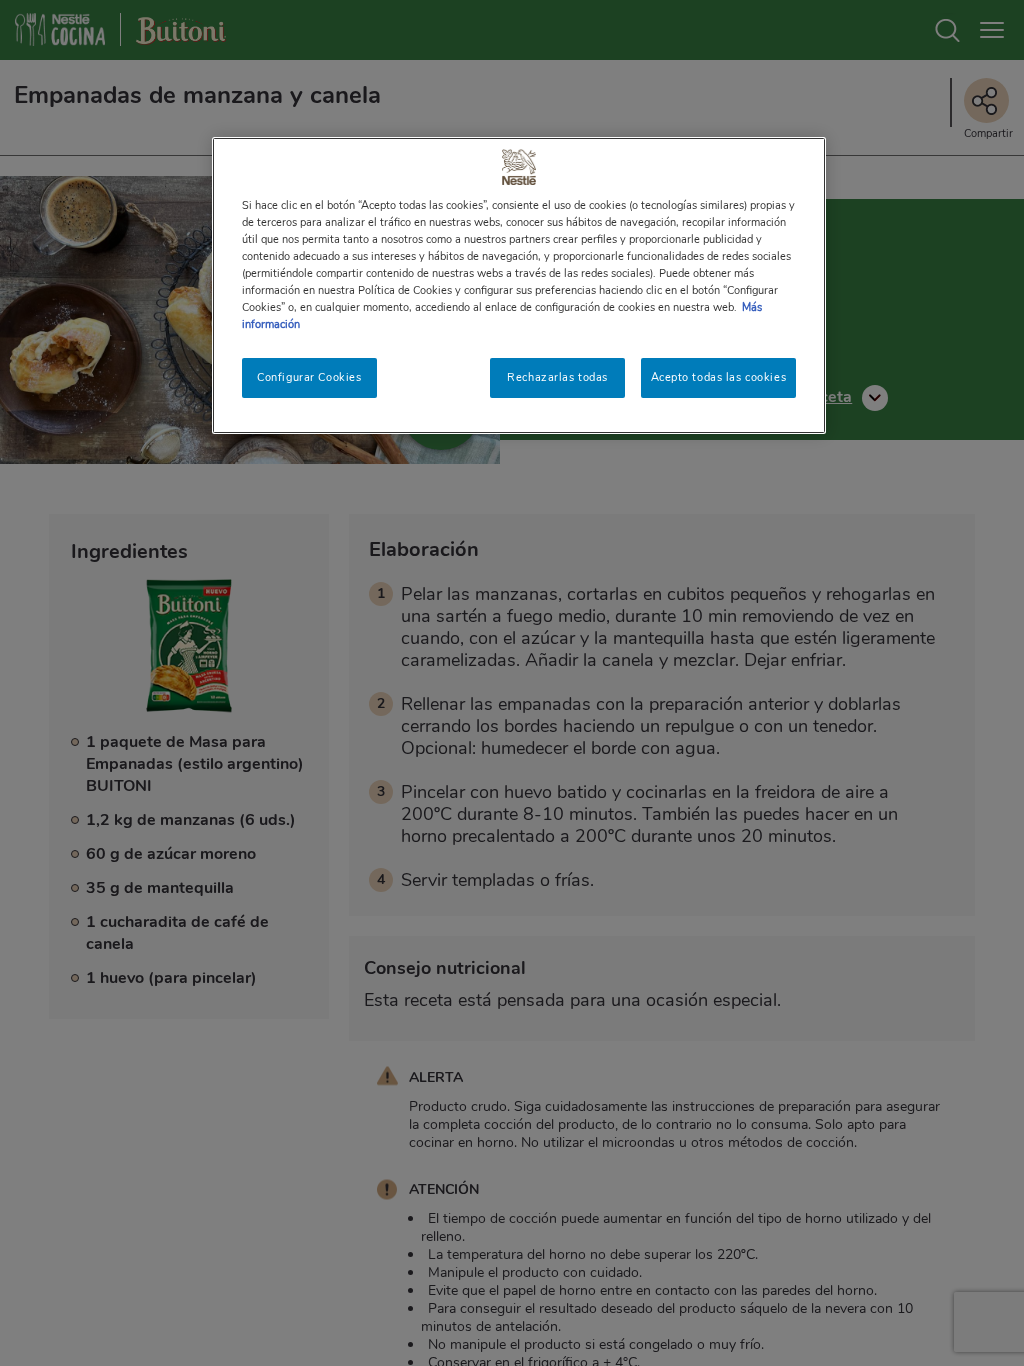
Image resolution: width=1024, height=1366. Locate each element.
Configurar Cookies (309, 377)
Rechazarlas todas (557, 377)
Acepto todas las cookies (719, 377)
